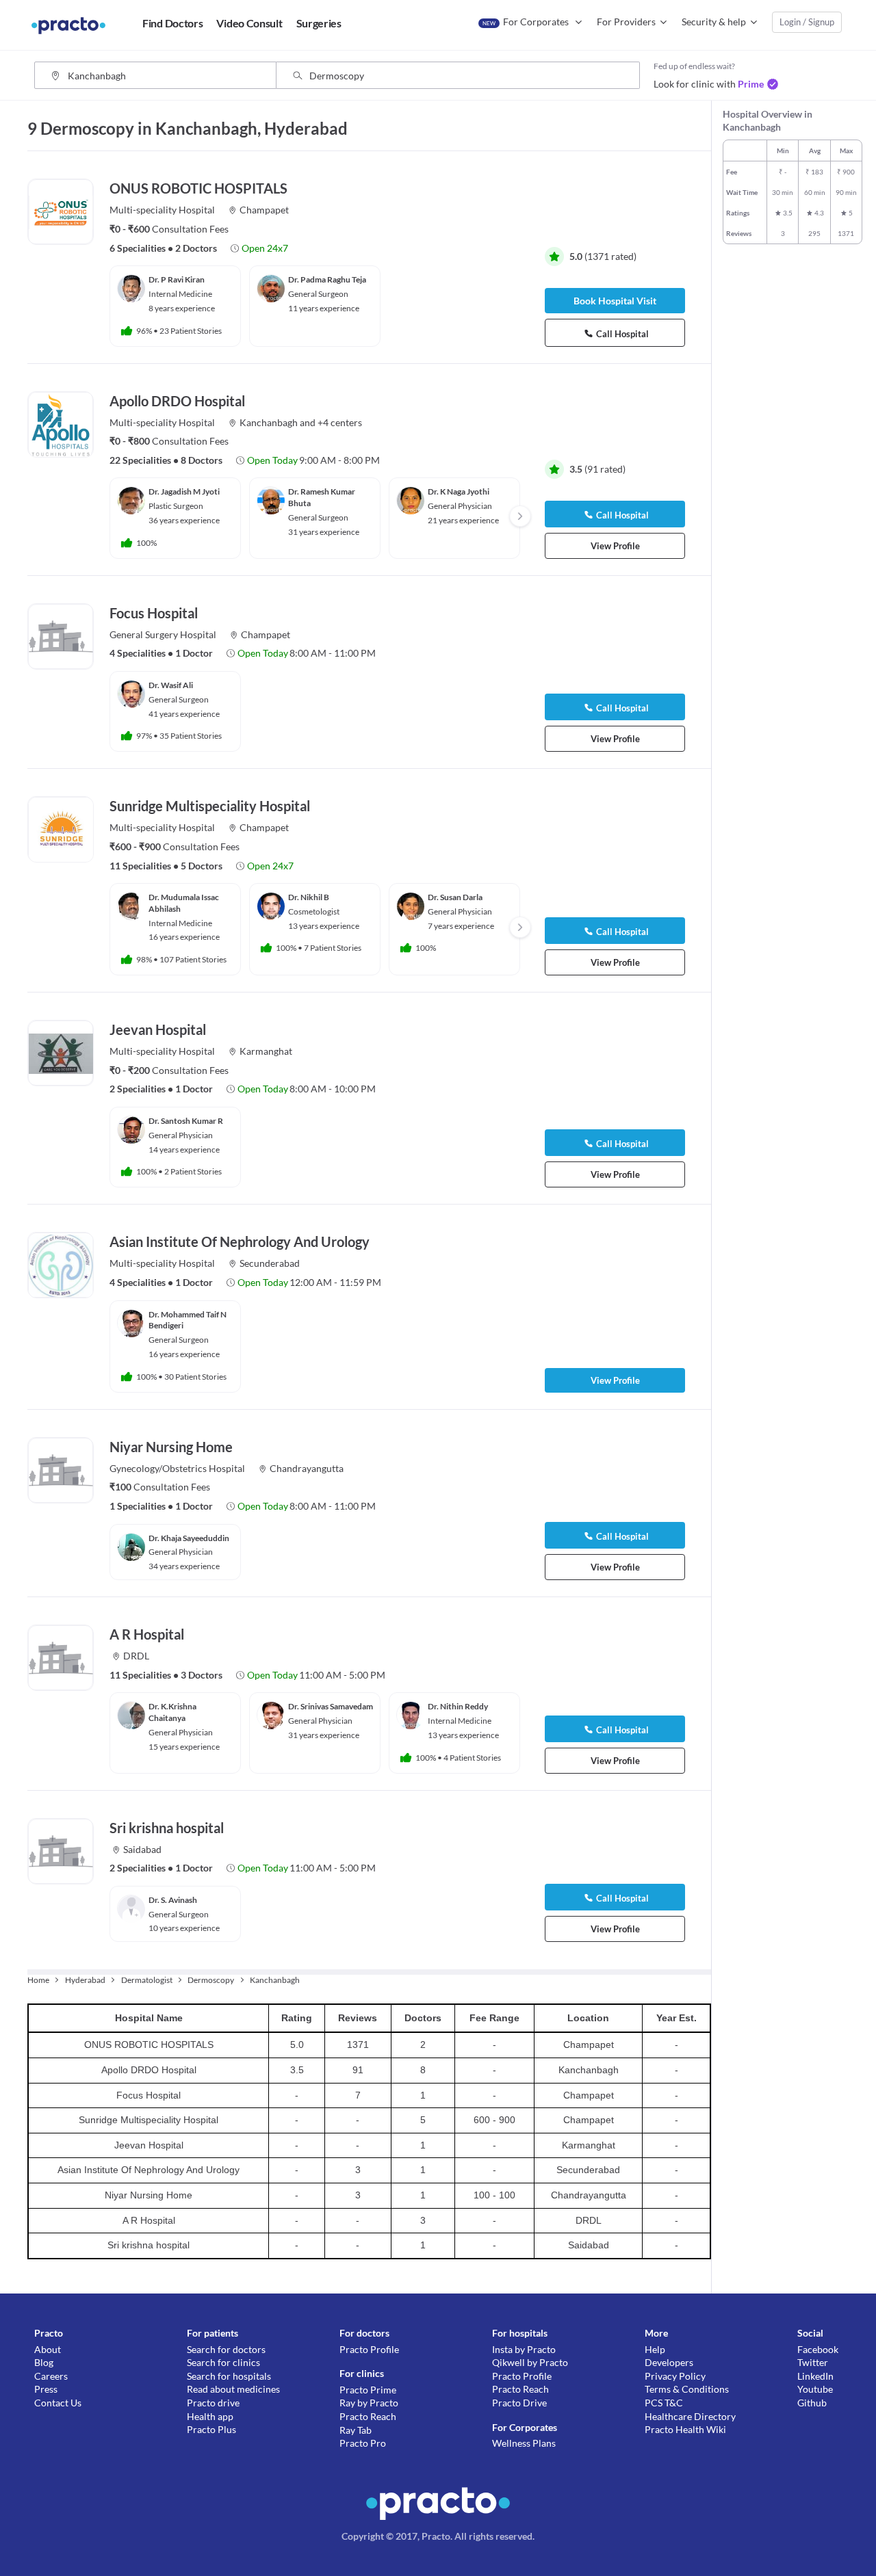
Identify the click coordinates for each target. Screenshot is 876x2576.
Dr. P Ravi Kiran (177, 279)
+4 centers (340, 422)
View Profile (615, 546)
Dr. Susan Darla (455, 897)
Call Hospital (622, 334)
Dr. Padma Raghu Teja (327, 279)
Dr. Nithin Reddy (458, 1706)
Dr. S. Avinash (173, 1900)
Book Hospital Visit (615, 301)
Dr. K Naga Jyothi (459, 491)
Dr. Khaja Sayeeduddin (189, 1538)
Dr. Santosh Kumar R (186, 1121)
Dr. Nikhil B (309, 897)
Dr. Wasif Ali (171, 685)
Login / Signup (807, 22)
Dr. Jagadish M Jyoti (184, 491)
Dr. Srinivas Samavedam (331, 1706)
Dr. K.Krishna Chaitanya (172, 1712)
